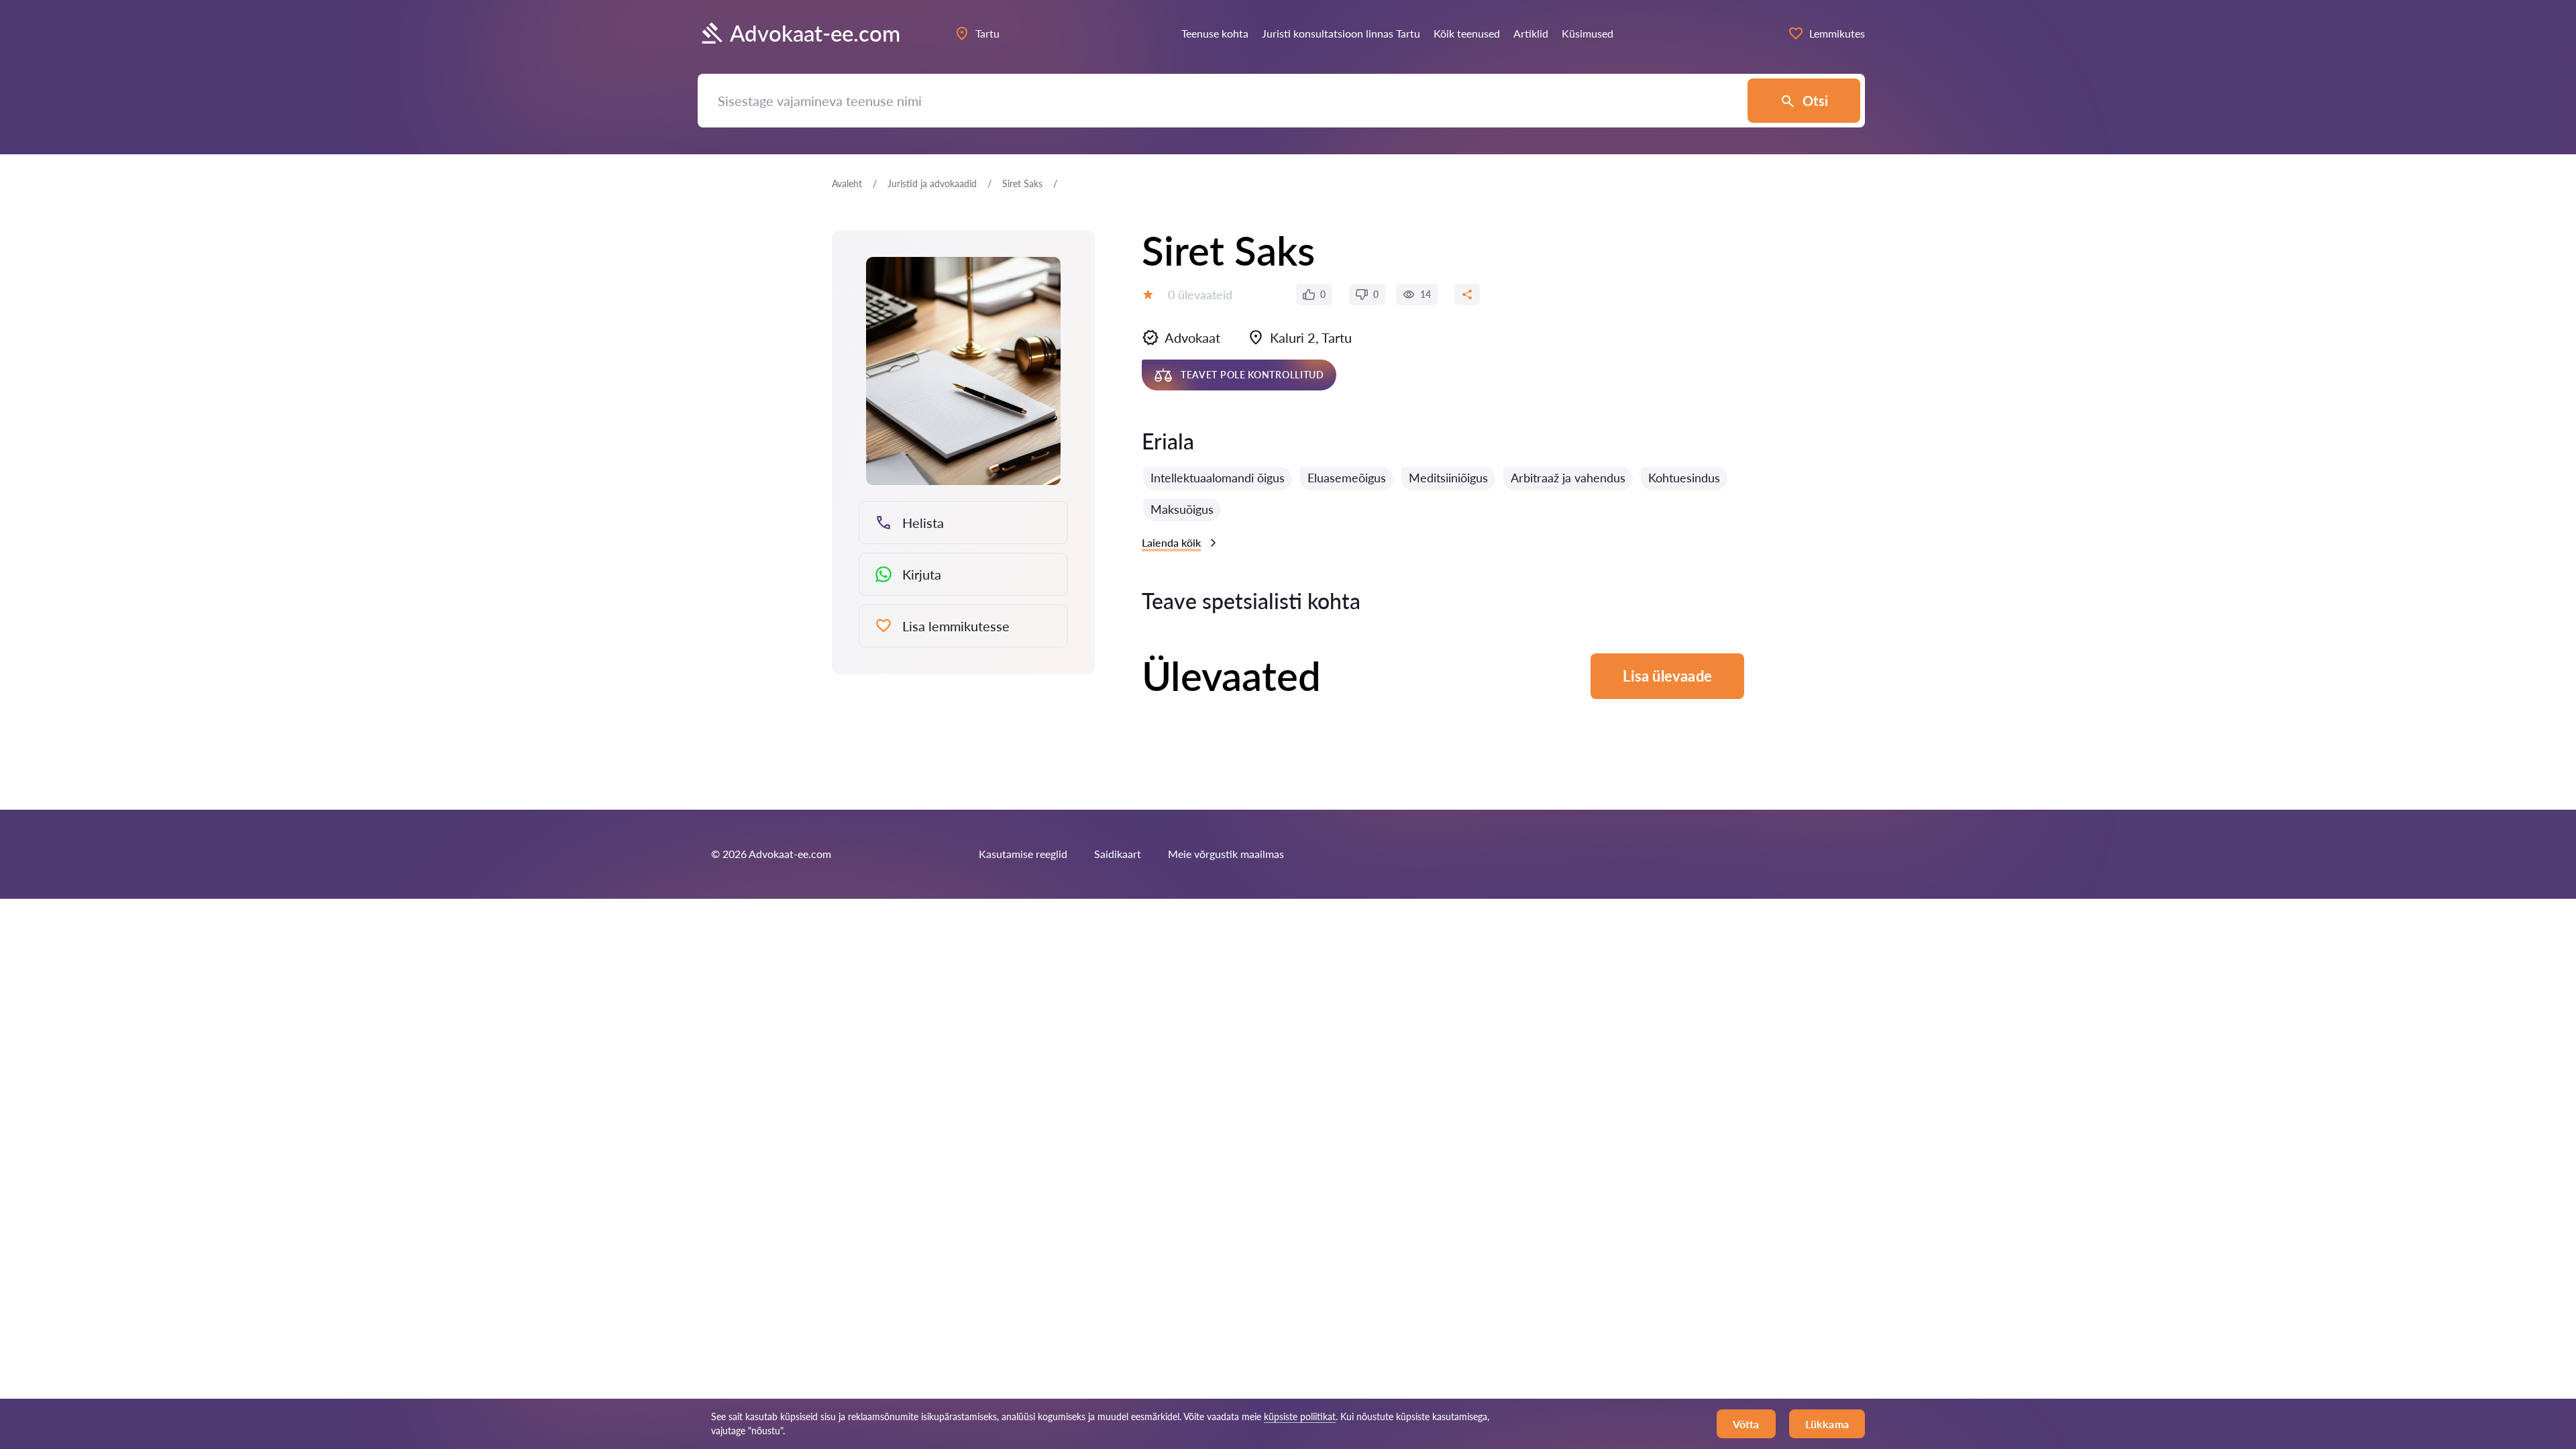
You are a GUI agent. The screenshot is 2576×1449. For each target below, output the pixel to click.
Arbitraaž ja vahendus (1568, 478)
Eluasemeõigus (1347, 478)
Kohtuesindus (1684, 478)
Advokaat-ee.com (815, 33)
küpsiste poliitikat (1300, 1416)
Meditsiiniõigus (1448, 478)
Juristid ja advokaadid (932, 183)
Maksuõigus (1182, 509)
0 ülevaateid (1200, 294)
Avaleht (847, 183)
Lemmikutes (1837, 33)
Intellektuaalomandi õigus (1218, 478)
